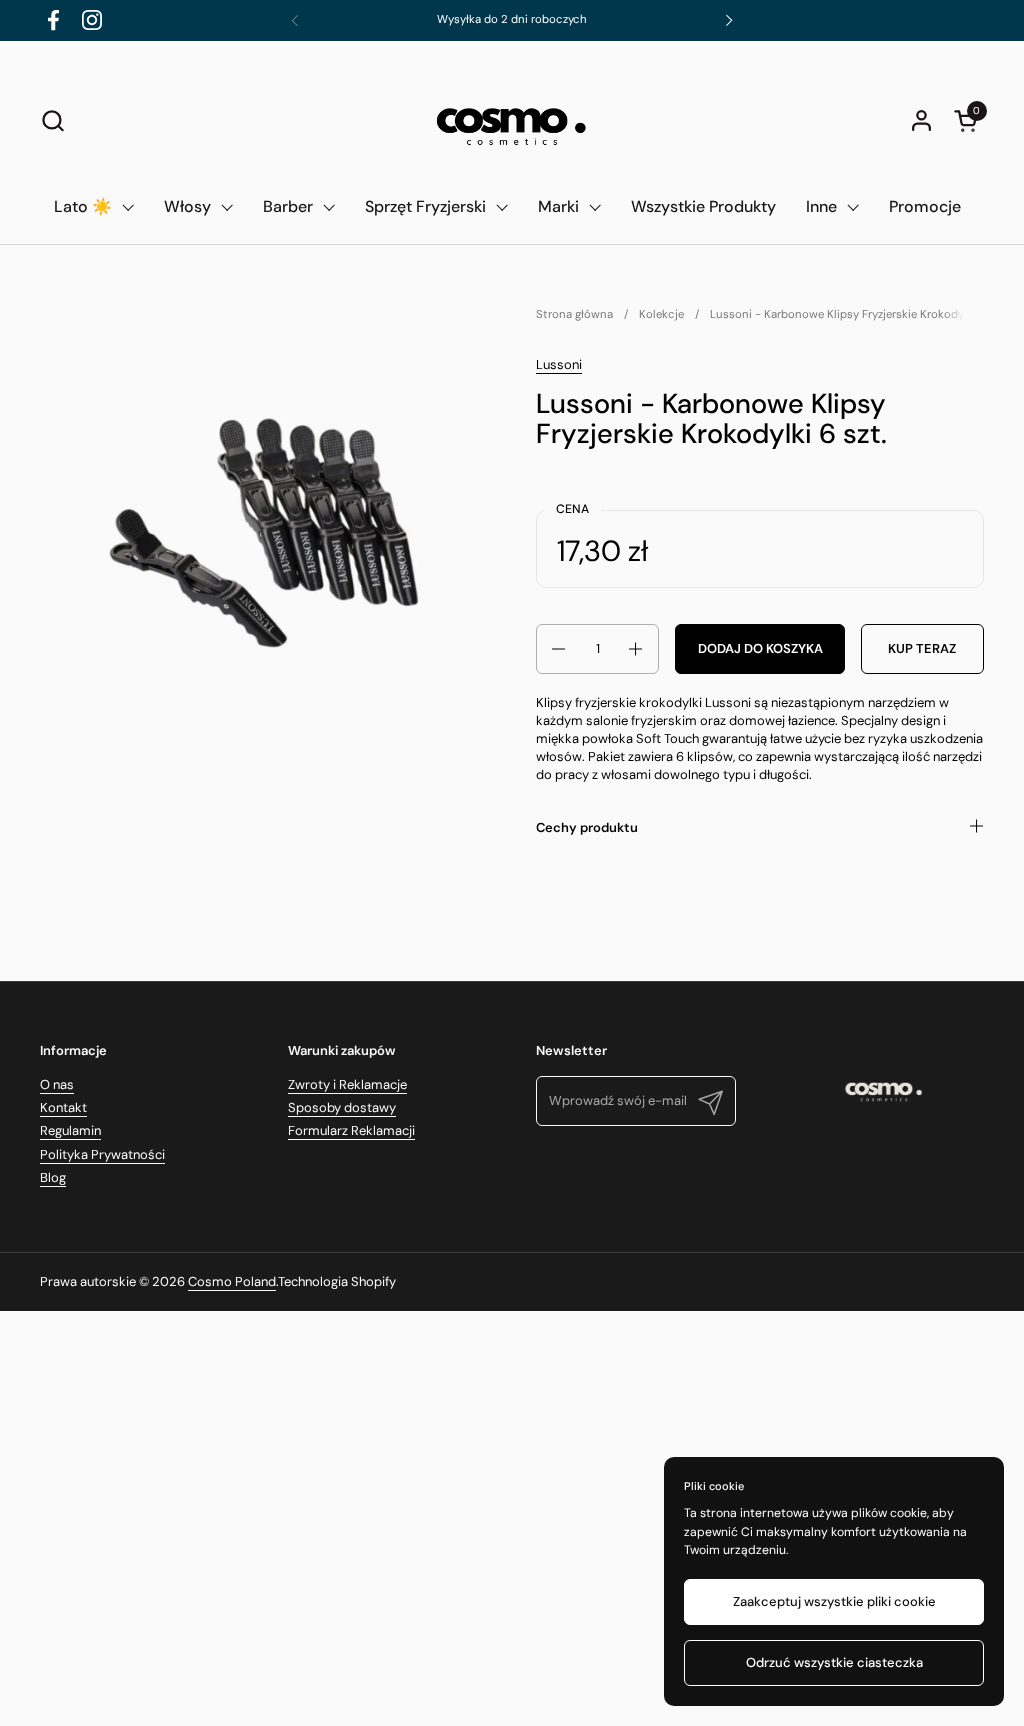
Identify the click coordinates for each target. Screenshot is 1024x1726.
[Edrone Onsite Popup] (512, 863)
